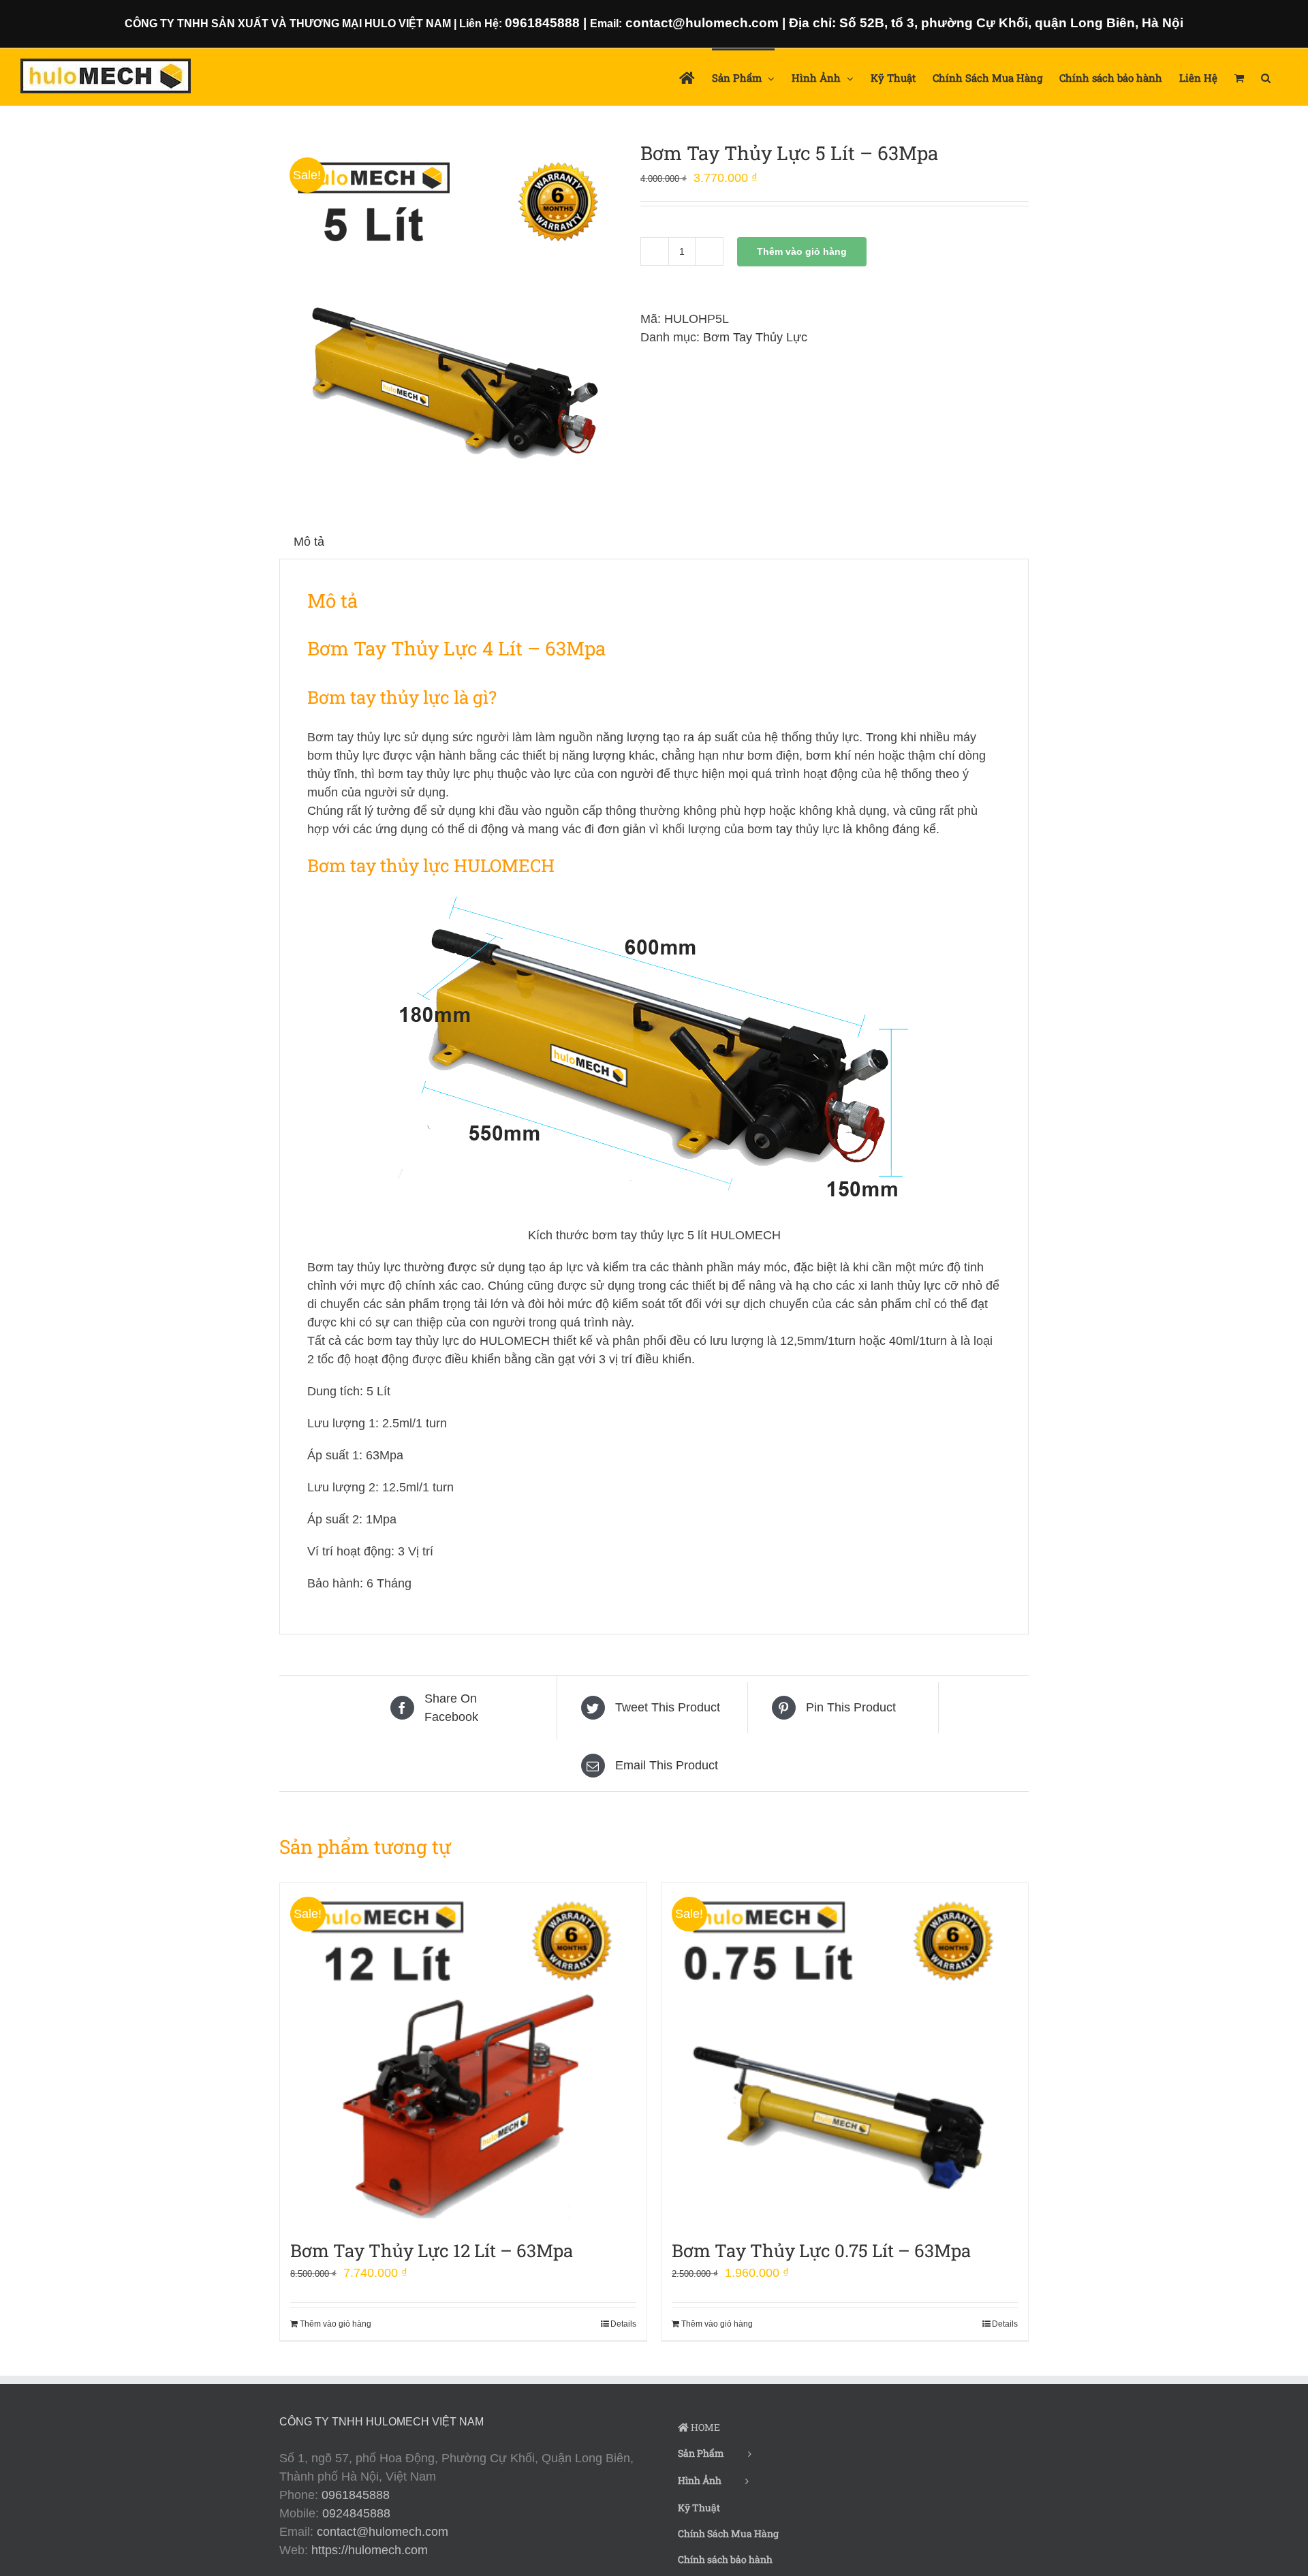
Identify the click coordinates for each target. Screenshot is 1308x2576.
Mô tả (309, 542)
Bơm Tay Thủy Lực (755, 337)
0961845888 (356, 2495)
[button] (1266, 77)
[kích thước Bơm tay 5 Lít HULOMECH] (450, 314)
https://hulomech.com (370, 2550)
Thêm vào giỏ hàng (802, 251)
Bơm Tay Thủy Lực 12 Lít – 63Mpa (432, 2250)
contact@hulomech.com (383, 2532)
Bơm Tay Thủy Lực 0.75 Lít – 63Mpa (821, 2250)
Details (623, 2324)
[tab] (309, 542)
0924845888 (356, 2513)
